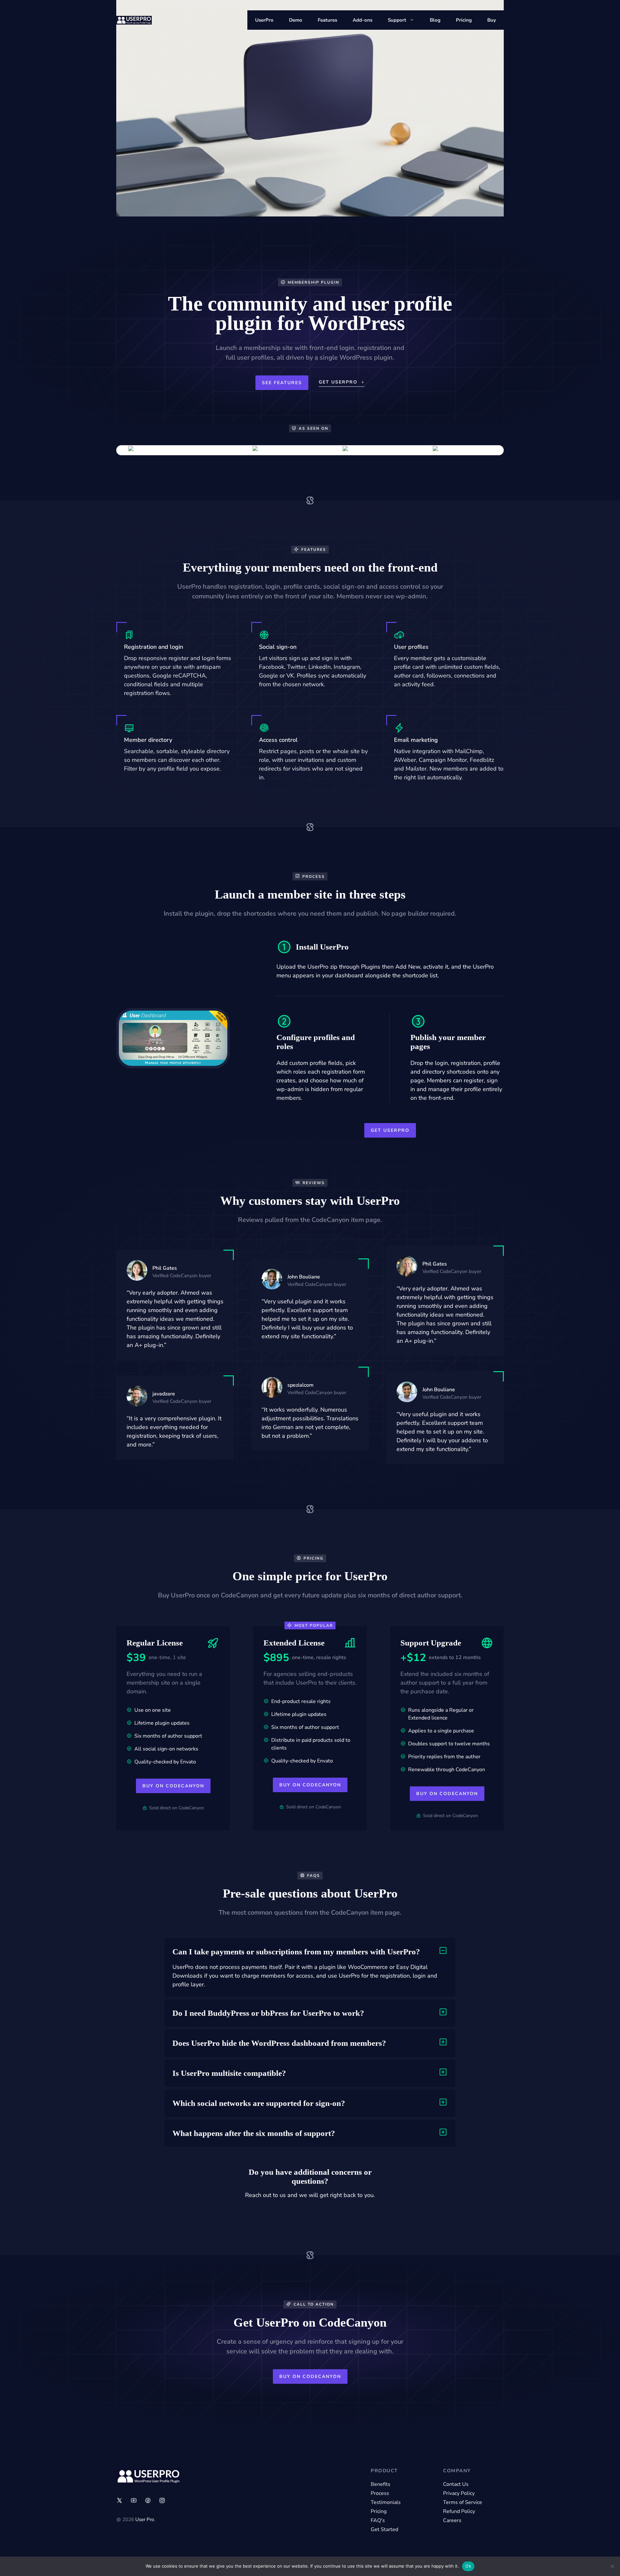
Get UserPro (390, 1130)
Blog (435, 20)
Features (327, 20)
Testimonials (386, 2502)
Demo (296, 20)
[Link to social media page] (119, 2500)
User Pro (145, 2519)
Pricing (464, 20)
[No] (612, 2566)
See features (282, 383)
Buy (492, 20)
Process (380, 2493)
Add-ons (362, 20)
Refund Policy (459, 2511)
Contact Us (456, 2484)
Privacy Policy (459, 2493)
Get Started (384, 2529)
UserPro (264, 20)
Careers (452, 2520)
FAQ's (378, 2520)
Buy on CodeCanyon (173, 1786)
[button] (310, 1952)
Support (397, 20)
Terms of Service (463, 2502)
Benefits (381, 2484)
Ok (468, 2566)
